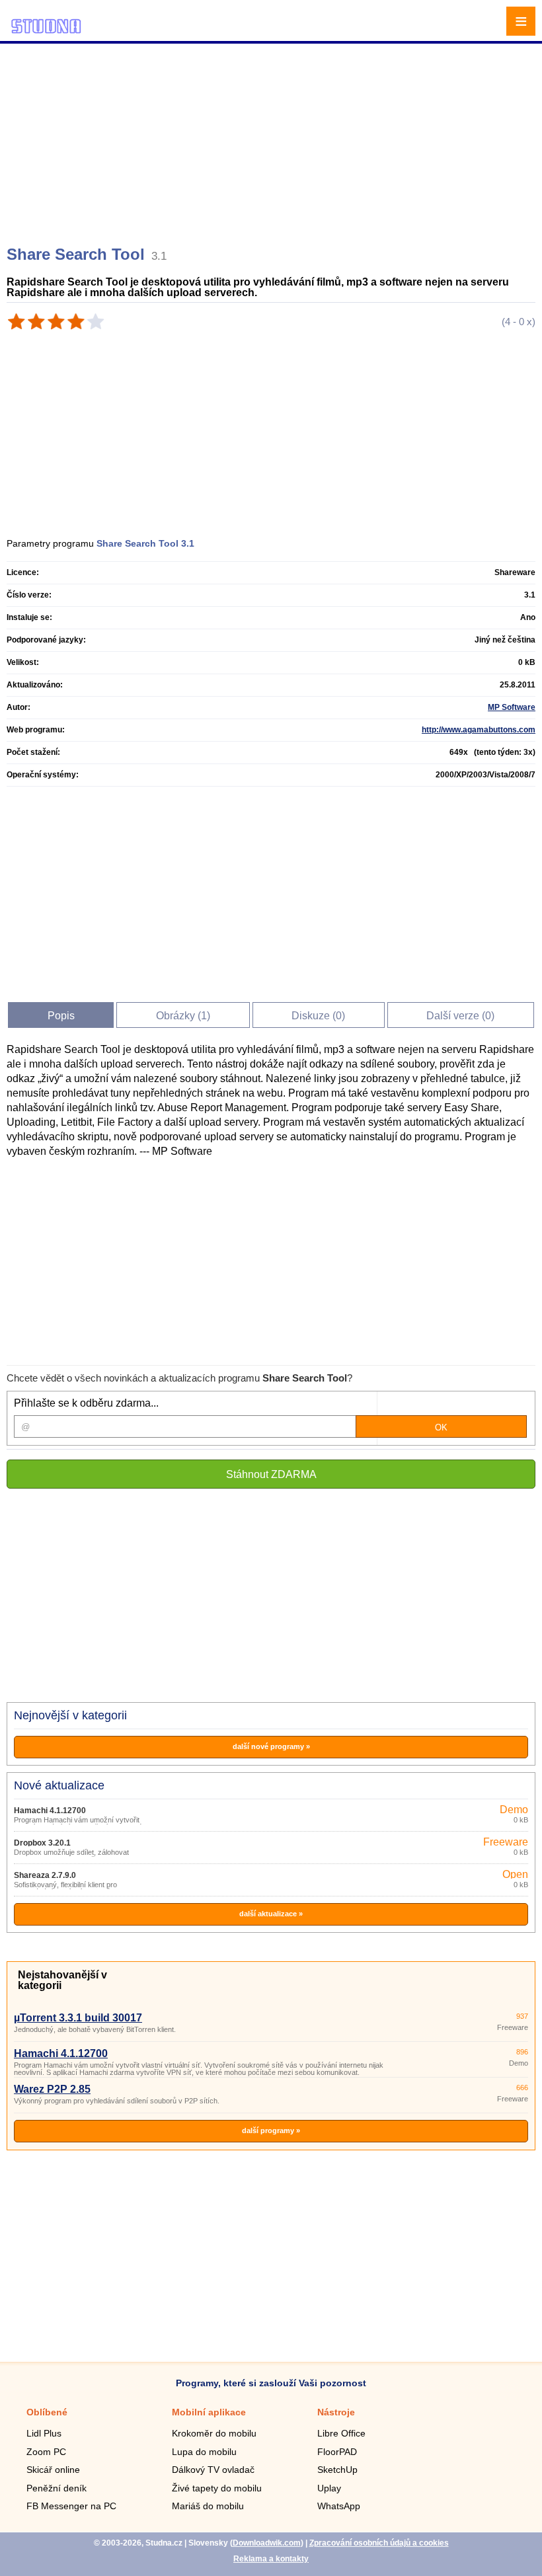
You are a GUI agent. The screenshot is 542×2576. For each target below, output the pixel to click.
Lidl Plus (44, 2433)
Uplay (329, 2488)
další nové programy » (271, 1746)
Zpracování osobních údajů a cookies (379, 2543)
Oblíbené (47, 2412)
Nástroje (336, 2412)
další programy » (271, 2130)
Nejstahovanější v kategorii (62, 1980)
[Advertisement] (273, 139)
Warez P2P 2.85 (52, 2089)
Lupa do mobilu (204, 2452)
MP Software (512, 707)
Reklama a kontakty (271, 2559)
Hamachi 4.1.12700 (50, 1811)
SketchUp (337, 2470)
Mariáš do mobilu (208, 2506)
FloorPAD (337, 2452)
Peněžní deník (57, 2488)
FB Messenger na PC (71, 2506)
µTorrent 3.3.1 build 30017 (78, 2018)
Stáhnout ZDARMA (271, 1474)
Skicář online (53, 2470)
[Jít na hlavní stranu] (46, 31)
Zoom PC (46, 2452)
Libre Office (341, 2433)
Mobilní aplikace (209, 2412)
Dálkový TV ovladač (213, 2470)
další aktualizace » (271, 1914)
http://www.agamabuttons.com (479, 730)
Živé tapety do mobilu (217, 2488)
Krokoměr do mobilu (214, 2433)
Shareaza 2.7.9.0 (45, 1875)
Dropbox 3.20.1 (42, 1843)
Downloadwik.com (267, 2543)
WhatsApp (339, 2506)
